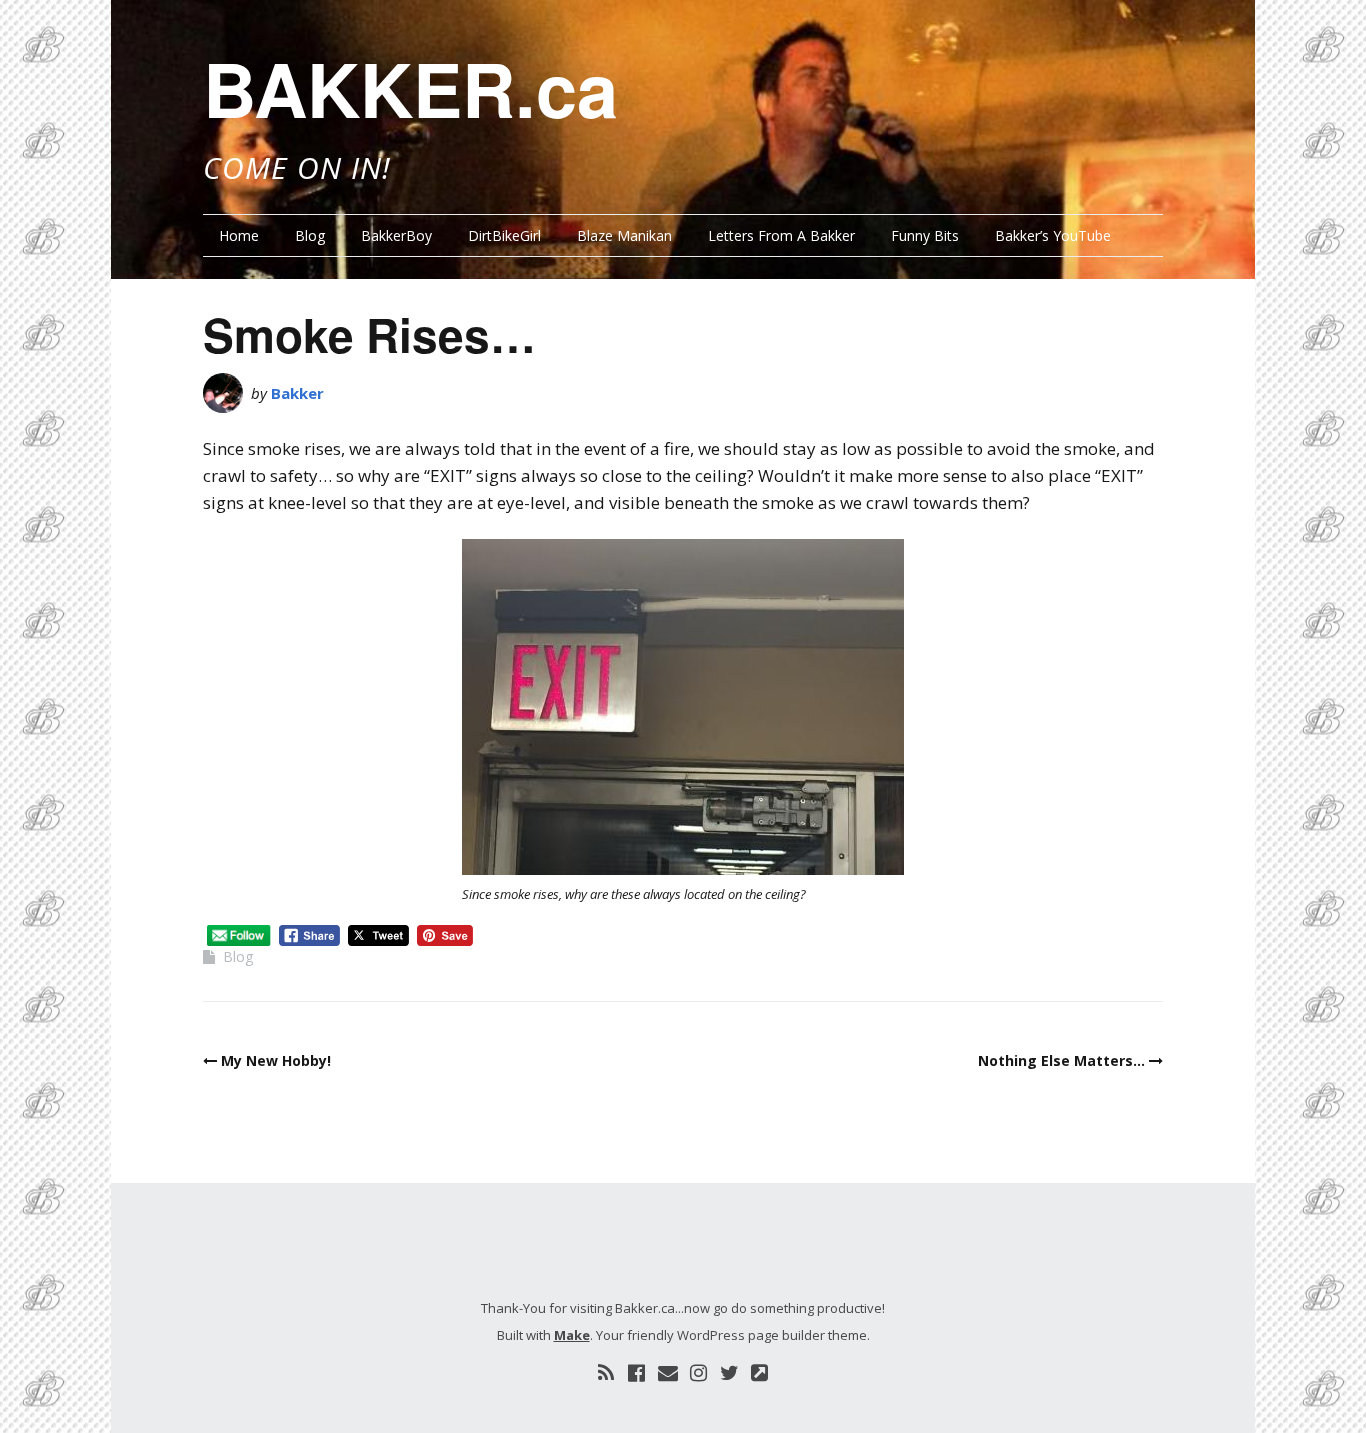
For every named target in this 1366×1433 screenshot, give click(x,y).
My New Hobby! (276, 1060)
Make (572, 1335)
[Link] (760, 1373)
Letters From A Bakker (781, 235)
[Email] (668, 1373)
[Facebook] (637, 1373)
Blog (310, 235)
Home (239, 235)
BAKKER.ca (410, 88)
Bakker (297, 393)
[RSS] (606, 1373)
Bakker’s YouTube (1053, 235)
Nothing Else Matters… (1061, 1060)
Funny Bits (925, 235)
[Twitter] (729, 1373)
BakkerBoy (396, 235)
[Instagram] (699, 1373)
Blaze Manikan (624, 235)
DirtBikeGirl (504, 235)
